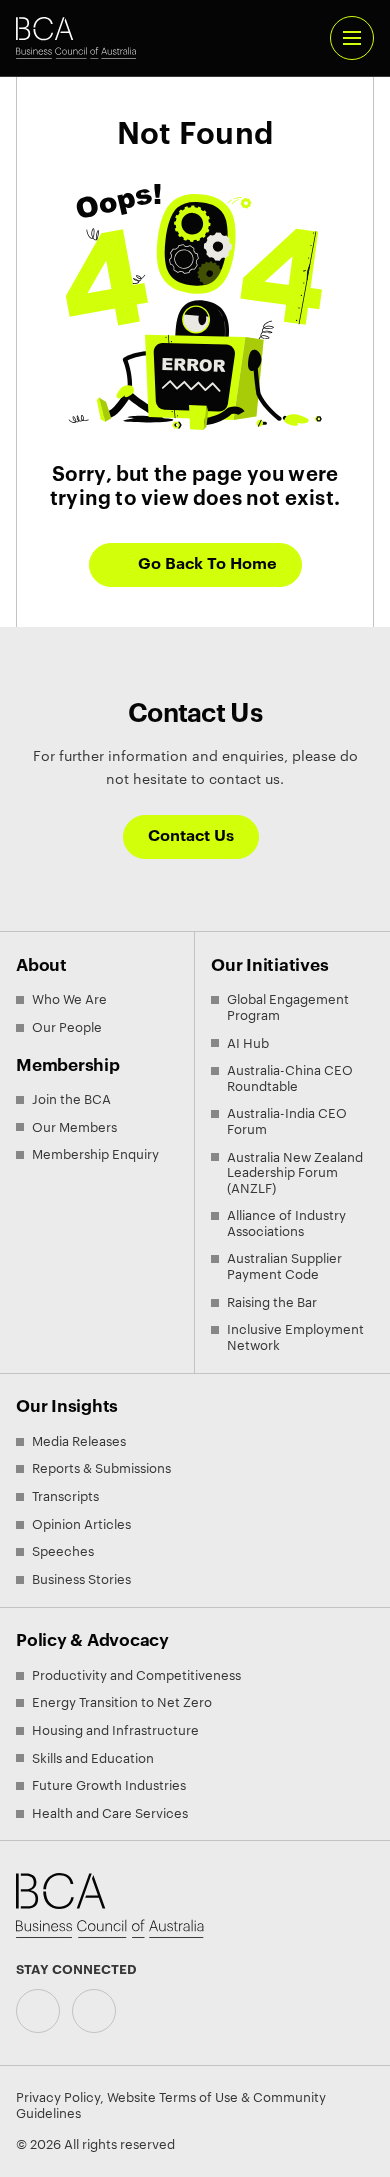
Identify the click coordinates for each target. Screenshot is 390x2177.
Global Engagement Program (288, 1007)
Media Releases (79, 1441)
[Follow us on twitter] (94, 2011)
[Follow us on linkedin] (38, 2011)
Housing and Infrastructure (115, 1730)
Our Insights (67, 1406)
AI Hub (248, 1043)
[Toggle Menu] (352, 38)
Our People (67, 1027)
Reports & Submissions (101, 1468)
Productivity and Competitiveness (136, 1675)
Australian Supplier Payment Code (284, 1266)
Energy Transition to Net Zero (122, 1702)
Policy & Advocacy (92, 1640)
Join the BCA (71, 1099)
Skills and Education (93, 1758)
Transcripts (65, 1496)
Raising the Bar (272, 1302)
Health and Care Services (110, 1813)
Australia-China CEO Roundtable (290, 1078)
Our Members (74, 1127)
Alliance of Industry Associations (286, 1223)
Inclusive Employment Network (295, 1337)
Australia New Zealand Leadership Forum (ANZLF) (295, 1173)
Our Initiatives (269, 965)
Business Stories (81, 1579)
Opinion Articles (81, 1524)
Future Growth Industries (109, 1785)
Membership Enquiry (95, 1154)
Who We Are (69, 999)
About (41, 965)
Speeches (63, 1551)
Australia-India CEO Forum (287, 1121)
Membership (68, 1065)
